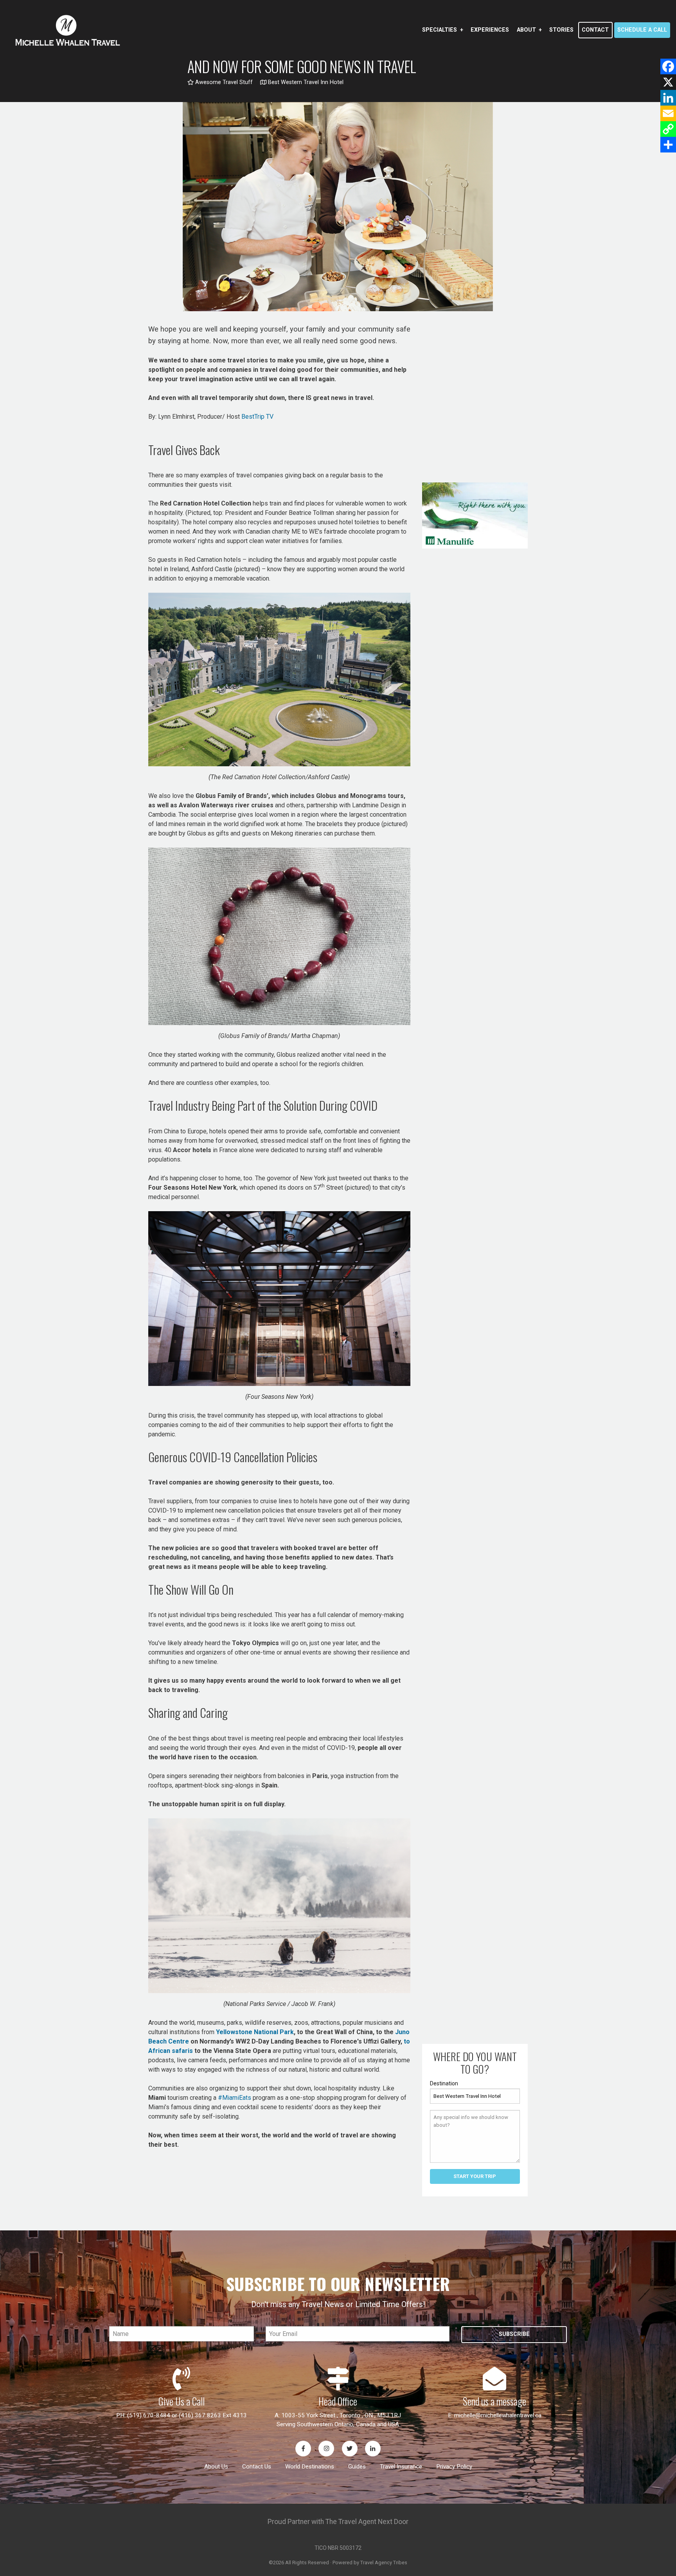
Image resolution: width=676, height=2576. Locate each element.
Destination (444, 2083)
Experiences (490, 30)
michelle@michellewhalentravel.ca (498, 2415)
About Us (216, 2467)
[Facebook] (668, 66)
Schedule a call (642, 30)
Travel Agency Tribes (384, 2563)
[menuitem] (442, 30)
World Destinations (310, 2467)
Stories (561, 30)
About (526, 30)
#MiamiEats (235, 2098)
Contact (595, 30)
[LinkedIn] (668, 98)
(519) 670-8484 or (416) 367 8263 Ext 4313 (187, 2415)
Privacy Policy (454, 2467)
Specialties (440, 30)
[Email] (668, 113)
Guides (357, 2467)
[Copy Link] (668, 129)
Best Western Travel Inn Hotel (305, 82)
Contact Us (257, 2467)
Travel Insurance (401, 2467)
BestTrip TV (257, 417)
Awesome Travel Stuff (223, 82)
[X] (668, 82)
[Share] (668, 145)
